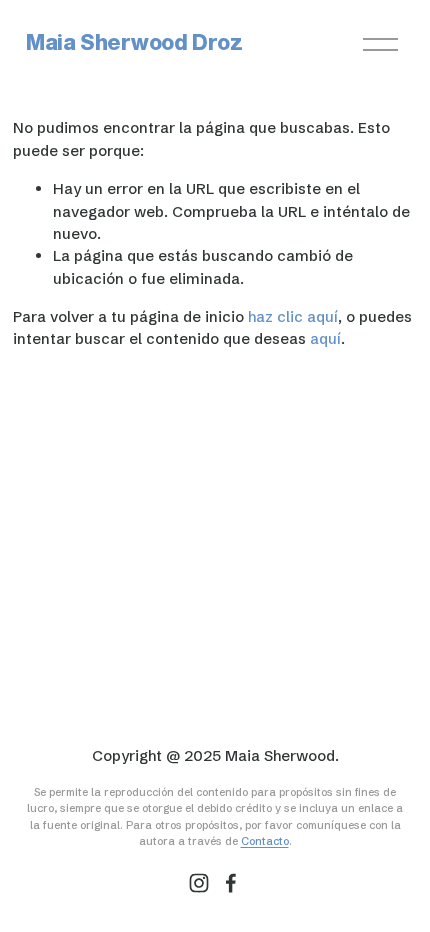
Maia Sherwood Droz (134, 43)
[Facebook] (231, 883)
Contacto (265, 841)
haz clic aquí (293, 316)
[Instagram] (199, 883)
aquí (325, 338)
